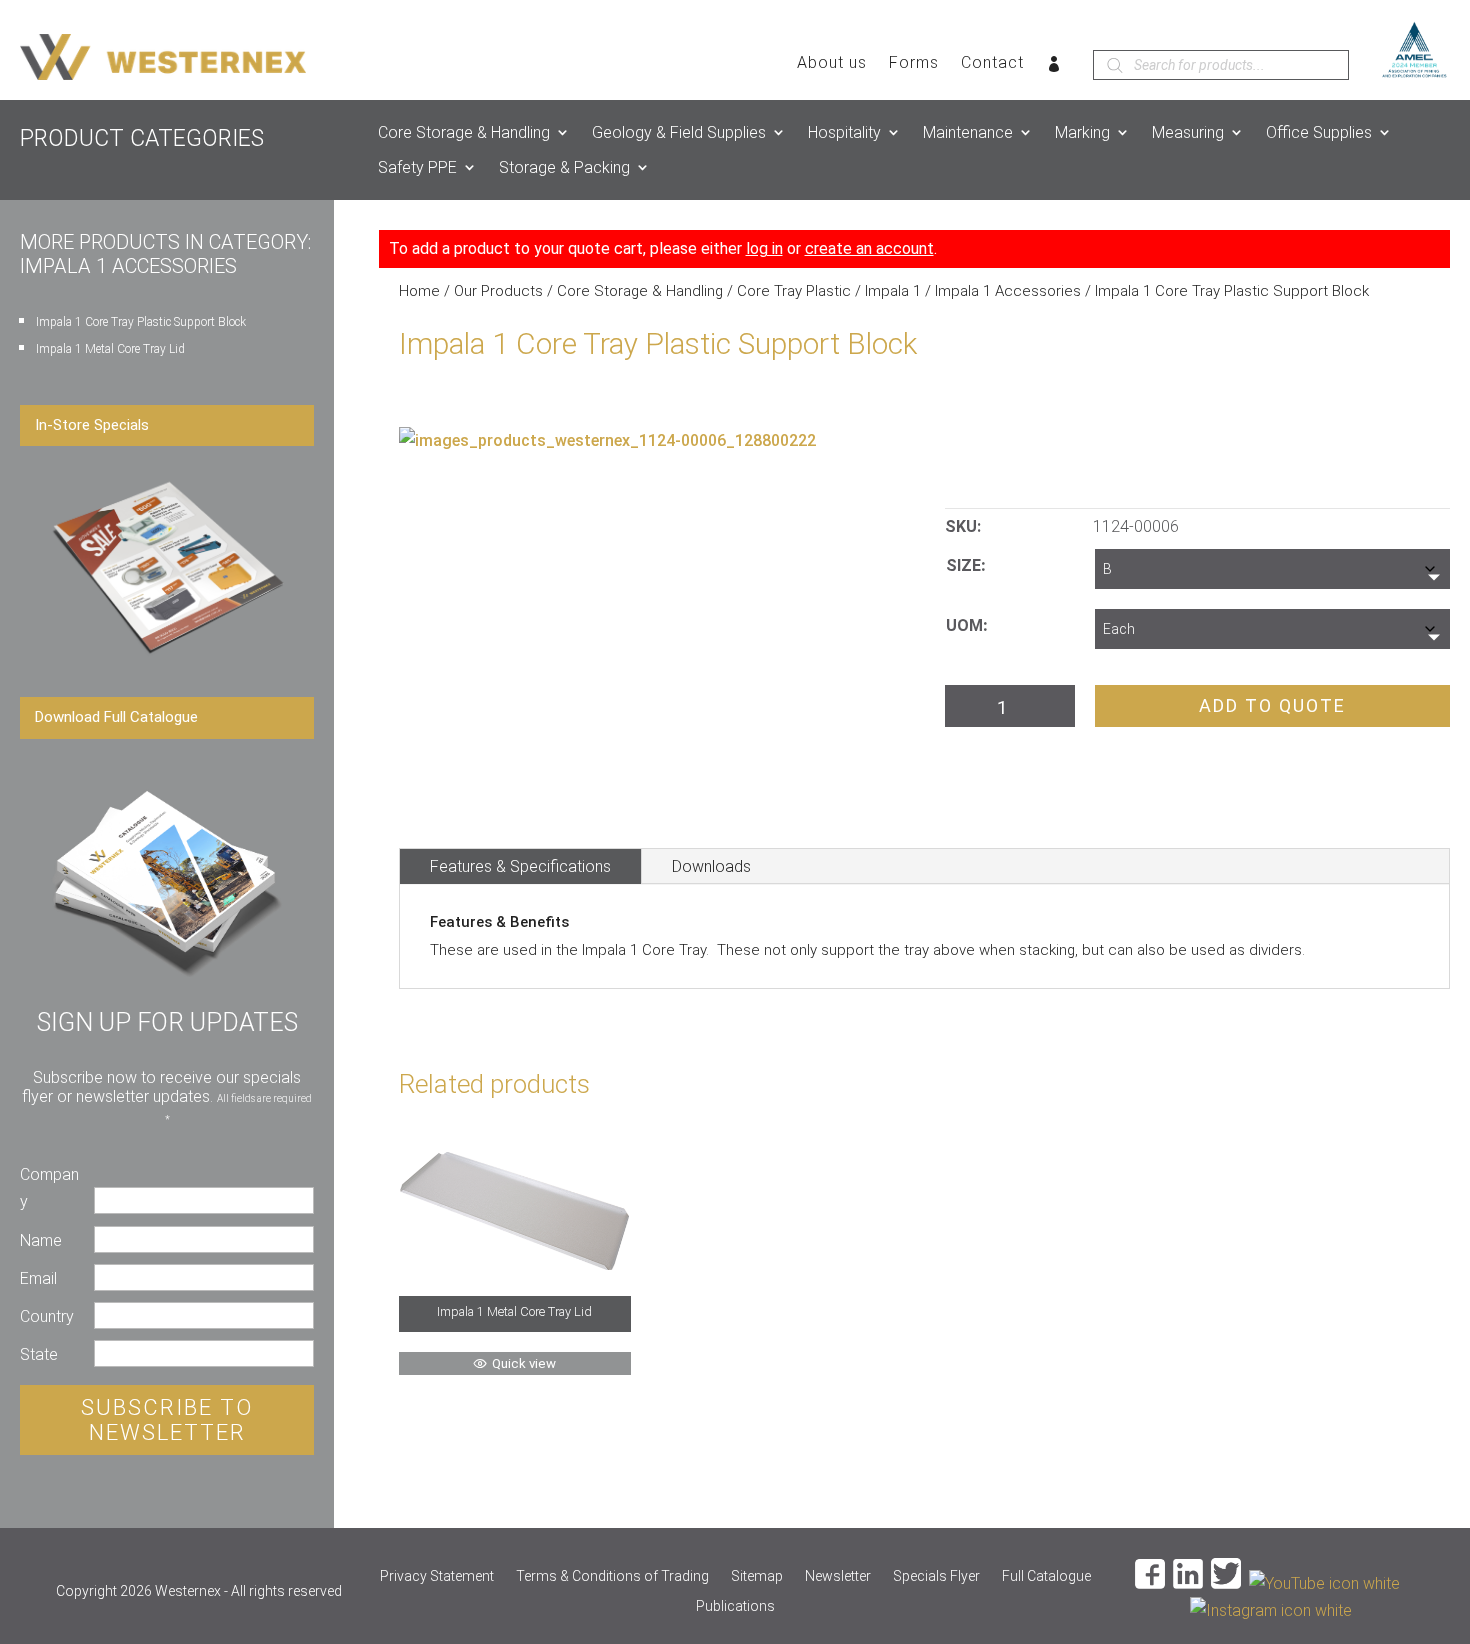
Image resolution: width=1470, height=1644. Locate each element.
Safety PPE (417, 167)
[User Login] (1054, 68)
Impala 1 (893, 291)
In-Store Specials (92, 425)
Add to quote (1272, 705)
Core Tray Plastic (794, 291)
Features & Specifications (520, 866)
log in (764, 248)
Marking (1082, 132)
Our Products (498, 291)
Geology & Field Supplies (679, 132)
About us (832, 64)
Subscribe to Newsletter (167, 1420)
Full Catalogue (1046, 1576)
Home (419, 291)
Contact (992, 64)
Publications (735, 1606)
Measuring (1188, 132)
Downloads (711, 866)
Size (963, 565)
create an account (869, 248)
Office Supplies (1319, 132)
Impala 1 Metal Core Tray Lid (110, 349)
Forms (914, 64)
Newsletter (838, 1576)
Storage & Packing (564, 167)
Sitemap (757, 1576)
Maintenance (968, 132)
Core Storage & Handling (464, 132)
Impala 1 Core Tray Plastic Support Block (141, 322)
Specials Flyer (936, 1576)
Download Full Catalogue (116, 717)
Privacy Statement (437, 1576)
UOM (964, 625)
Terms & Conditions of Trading (612, 1576)
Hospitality (844, 132)
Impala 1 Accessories (1008, 291)
